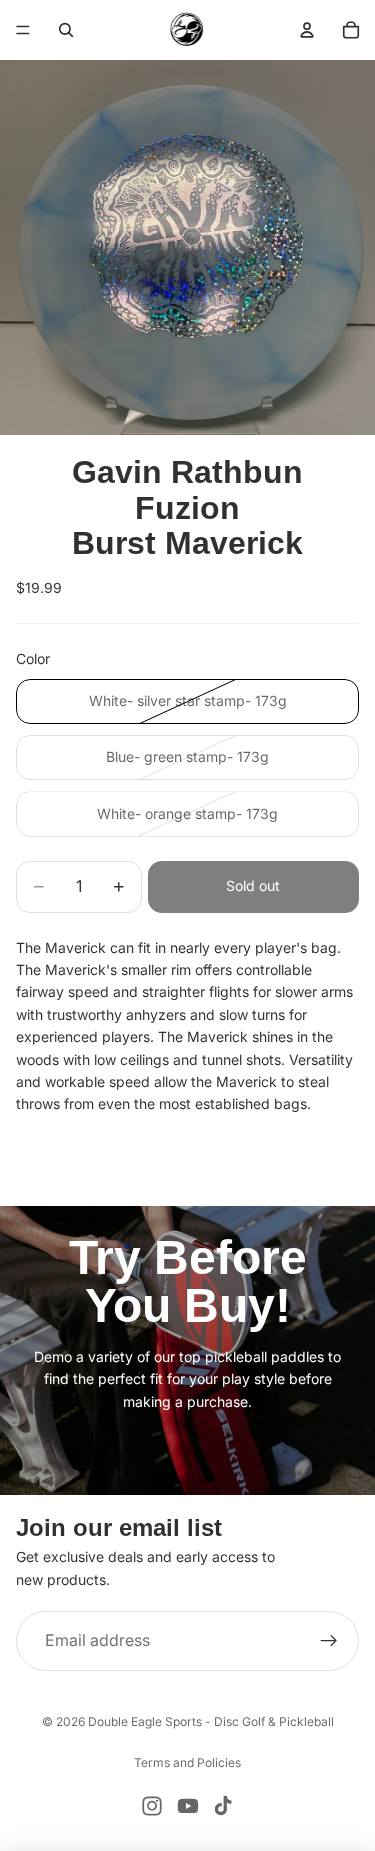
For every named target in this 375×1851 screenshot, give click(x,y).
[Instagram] (152, 1806)
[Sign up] (329, 1641)
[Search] (66, 30)
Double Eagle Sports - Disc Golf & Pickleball (211, 1721)
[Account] (307, 30)
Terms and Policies (187, 1762)
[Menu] (23, 30)
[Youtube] (188, 1806)
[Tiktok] (223, 1806)
